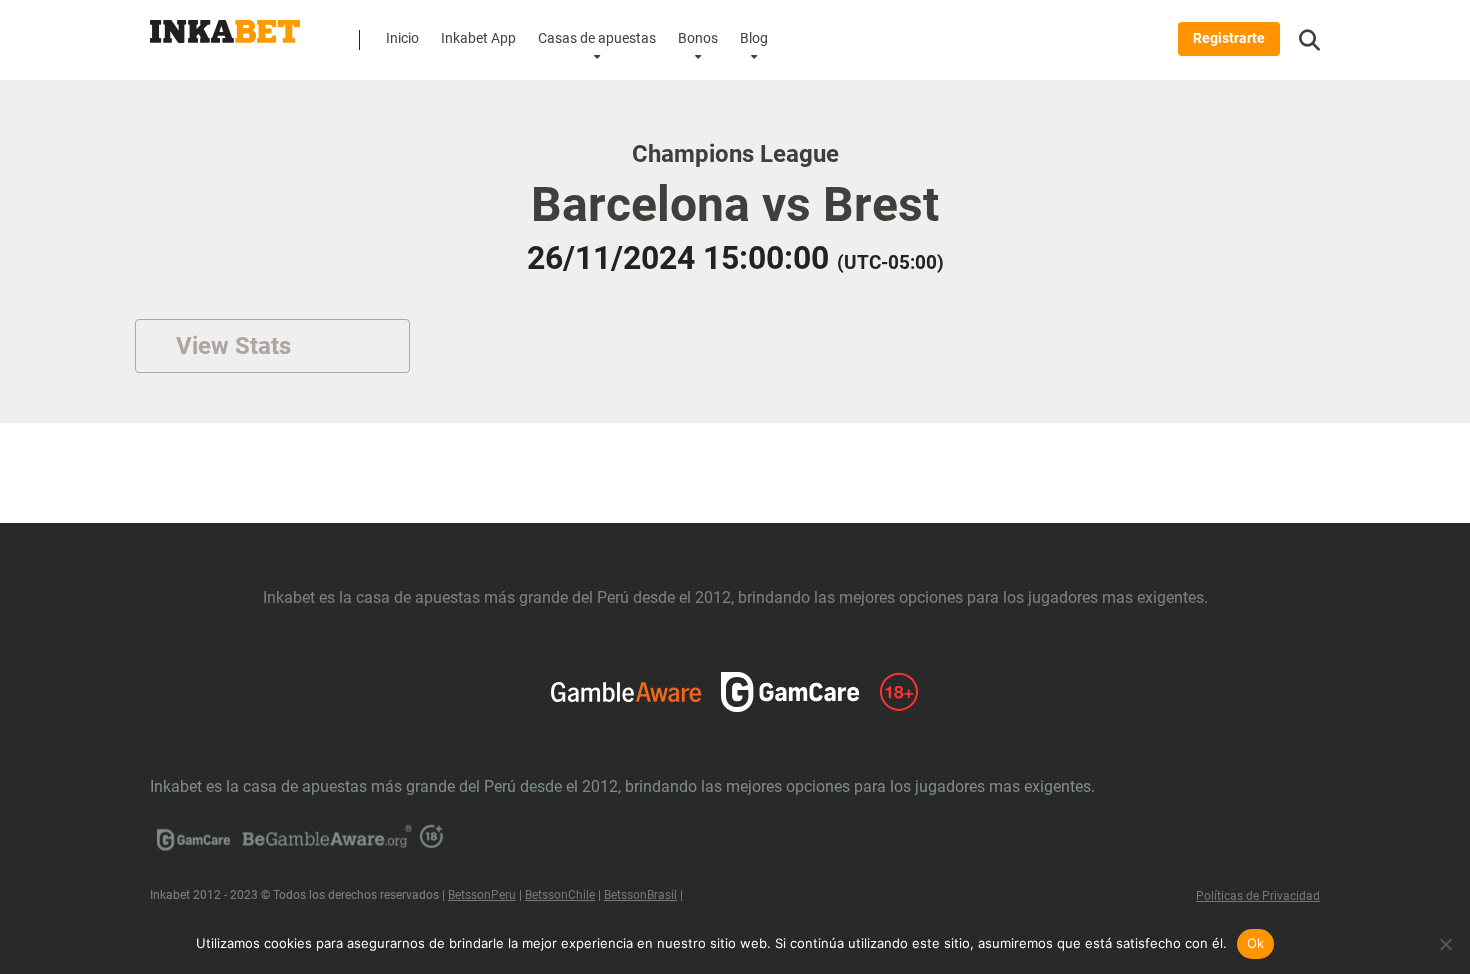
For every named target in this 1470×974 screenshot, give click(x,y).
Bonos (698, 38)
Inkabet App (478, 38)
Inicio (402, 38)
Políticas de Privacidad (1258, 896)
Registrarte (1229, 38)
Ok (1256, 943)
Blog (754, 38)
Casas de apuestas (597, 38)
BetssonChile (560, 895)
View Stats (233, 346)
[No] (1445, 944)
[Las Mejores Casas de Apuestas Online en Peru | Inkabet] (225, 24)
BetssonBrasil (640, 895)
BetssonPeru (482, 895)
